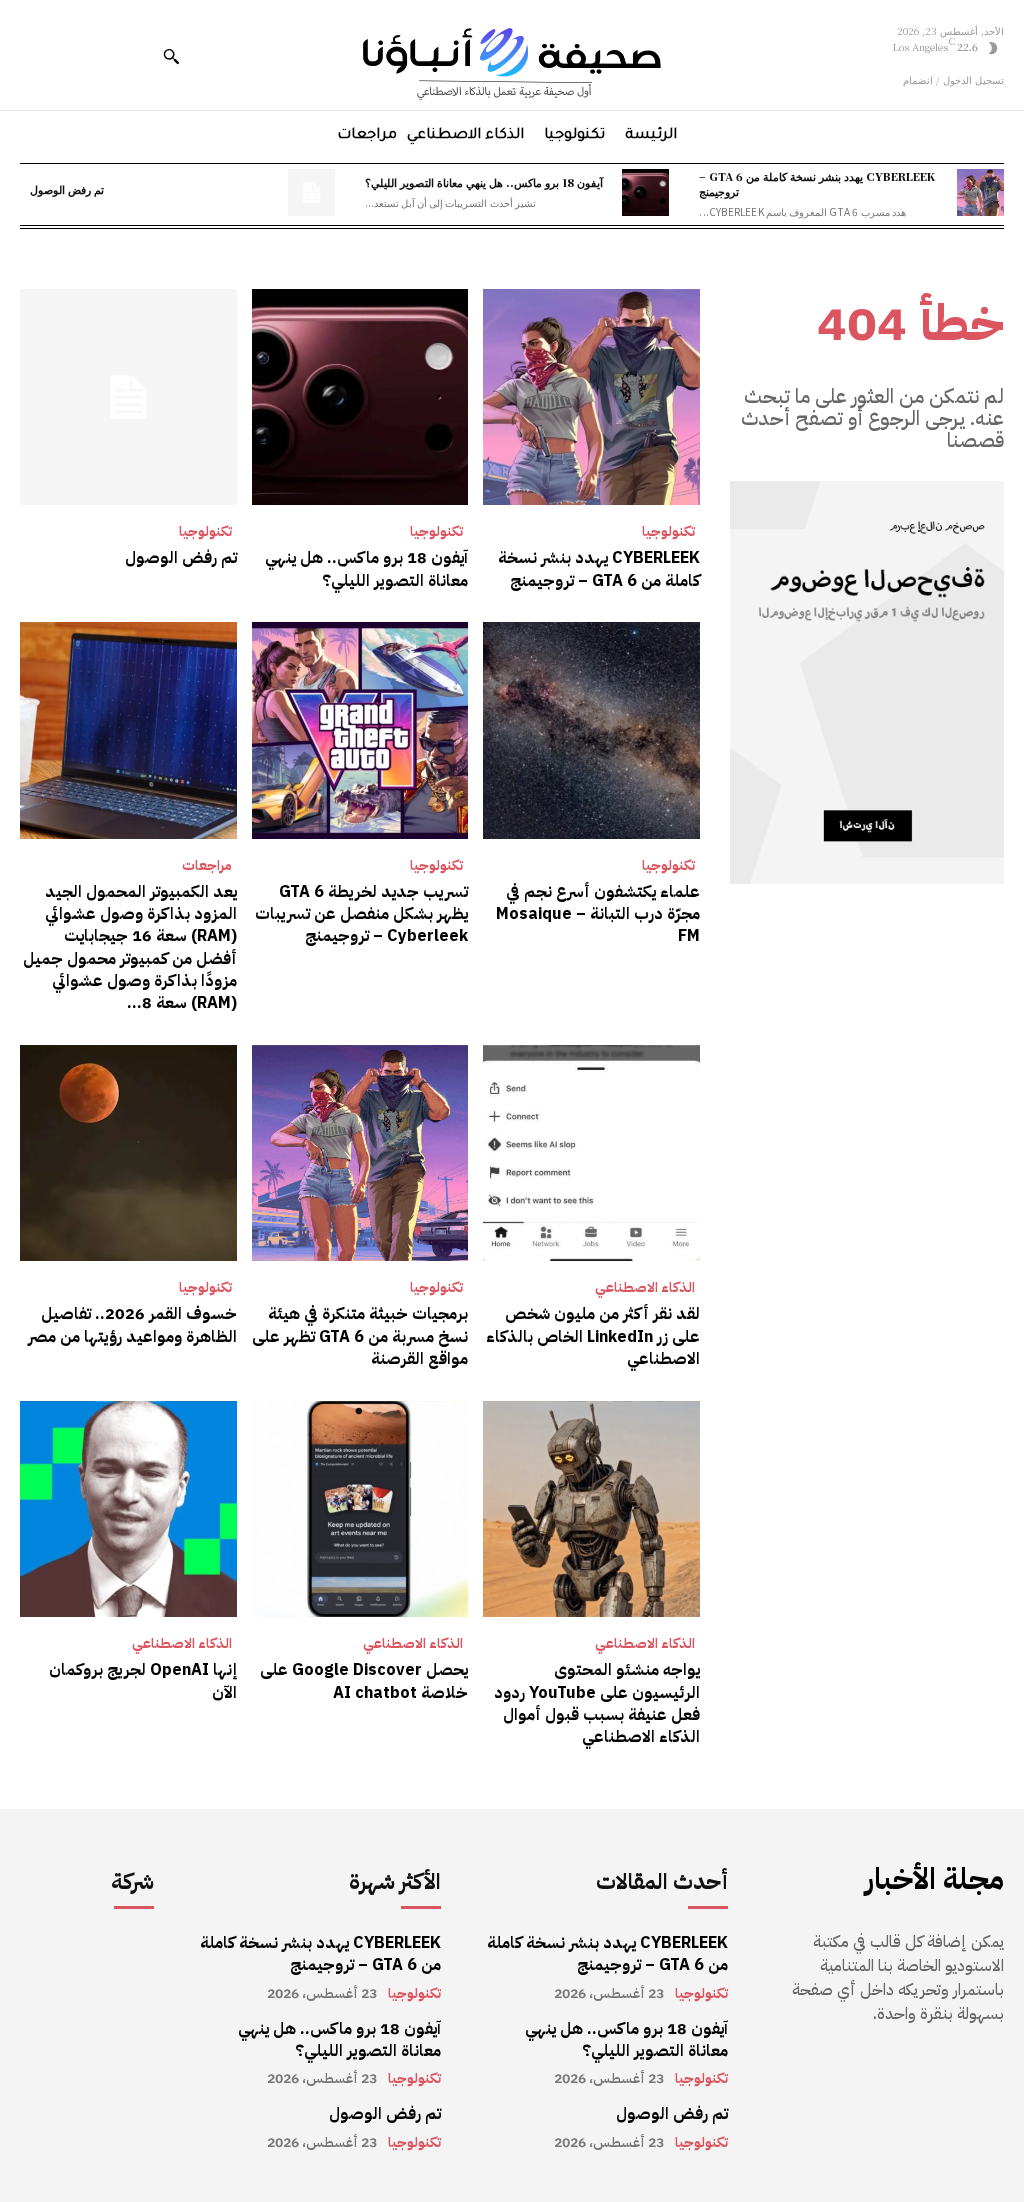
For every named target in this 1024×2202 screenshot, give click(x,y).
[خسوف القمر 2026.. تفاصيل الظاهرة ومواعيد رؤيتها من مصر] (128, 1153)
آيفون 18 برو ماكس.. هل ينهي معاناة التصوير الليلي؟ (484, 182)
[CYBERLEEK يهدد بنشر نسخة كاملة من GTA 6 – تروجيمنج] (980, 192)
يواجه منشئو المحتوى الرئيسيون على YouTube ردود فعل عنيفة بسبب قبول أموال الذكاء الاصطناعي (597, 1703)
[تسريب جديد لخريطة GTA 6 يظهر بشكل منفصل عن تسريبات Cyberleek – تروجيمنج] (360, 730)
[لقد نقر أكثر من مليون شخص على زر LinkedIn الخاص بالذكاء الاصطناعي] (591, 1153)
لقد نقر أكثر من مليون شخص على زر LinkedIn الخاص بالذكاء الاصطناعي (593, 1336)
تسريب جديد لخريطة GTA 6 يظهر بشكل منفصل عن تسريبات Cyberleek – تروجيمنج (361, 914)
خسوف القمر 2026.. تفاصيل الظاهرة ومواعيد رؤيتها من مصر (132, 1325)
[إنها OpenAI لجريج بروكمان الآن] (128, 1509)
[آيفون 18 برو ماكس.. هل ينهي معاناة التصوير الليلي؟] (645, 192)
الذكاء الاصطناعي (645, 1288)
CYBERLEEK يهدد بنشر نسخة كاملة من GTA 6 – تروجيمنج (817, 183)
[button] (171, 56)
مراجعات (207, 866)
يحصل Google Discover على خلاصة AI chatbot (364, 1681)
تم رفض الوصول (67, 189)
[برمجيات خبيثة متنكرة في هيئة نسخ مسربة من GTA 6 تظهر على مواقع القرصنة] (360, 1153)
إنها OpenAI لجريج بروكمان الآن (143, 1681)
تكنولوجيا (668, 532)
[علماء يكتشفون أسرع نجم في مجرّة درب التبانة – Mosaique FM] (591, 730)
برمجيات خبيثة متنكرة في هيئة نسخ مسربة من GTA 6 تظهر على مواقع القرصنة (360, 1336)
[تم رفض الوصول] (311, 192)
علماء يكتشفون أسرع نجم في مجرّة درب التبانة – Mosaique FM (598, 914)
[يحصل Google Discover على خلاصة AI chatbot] (360, 1509)
